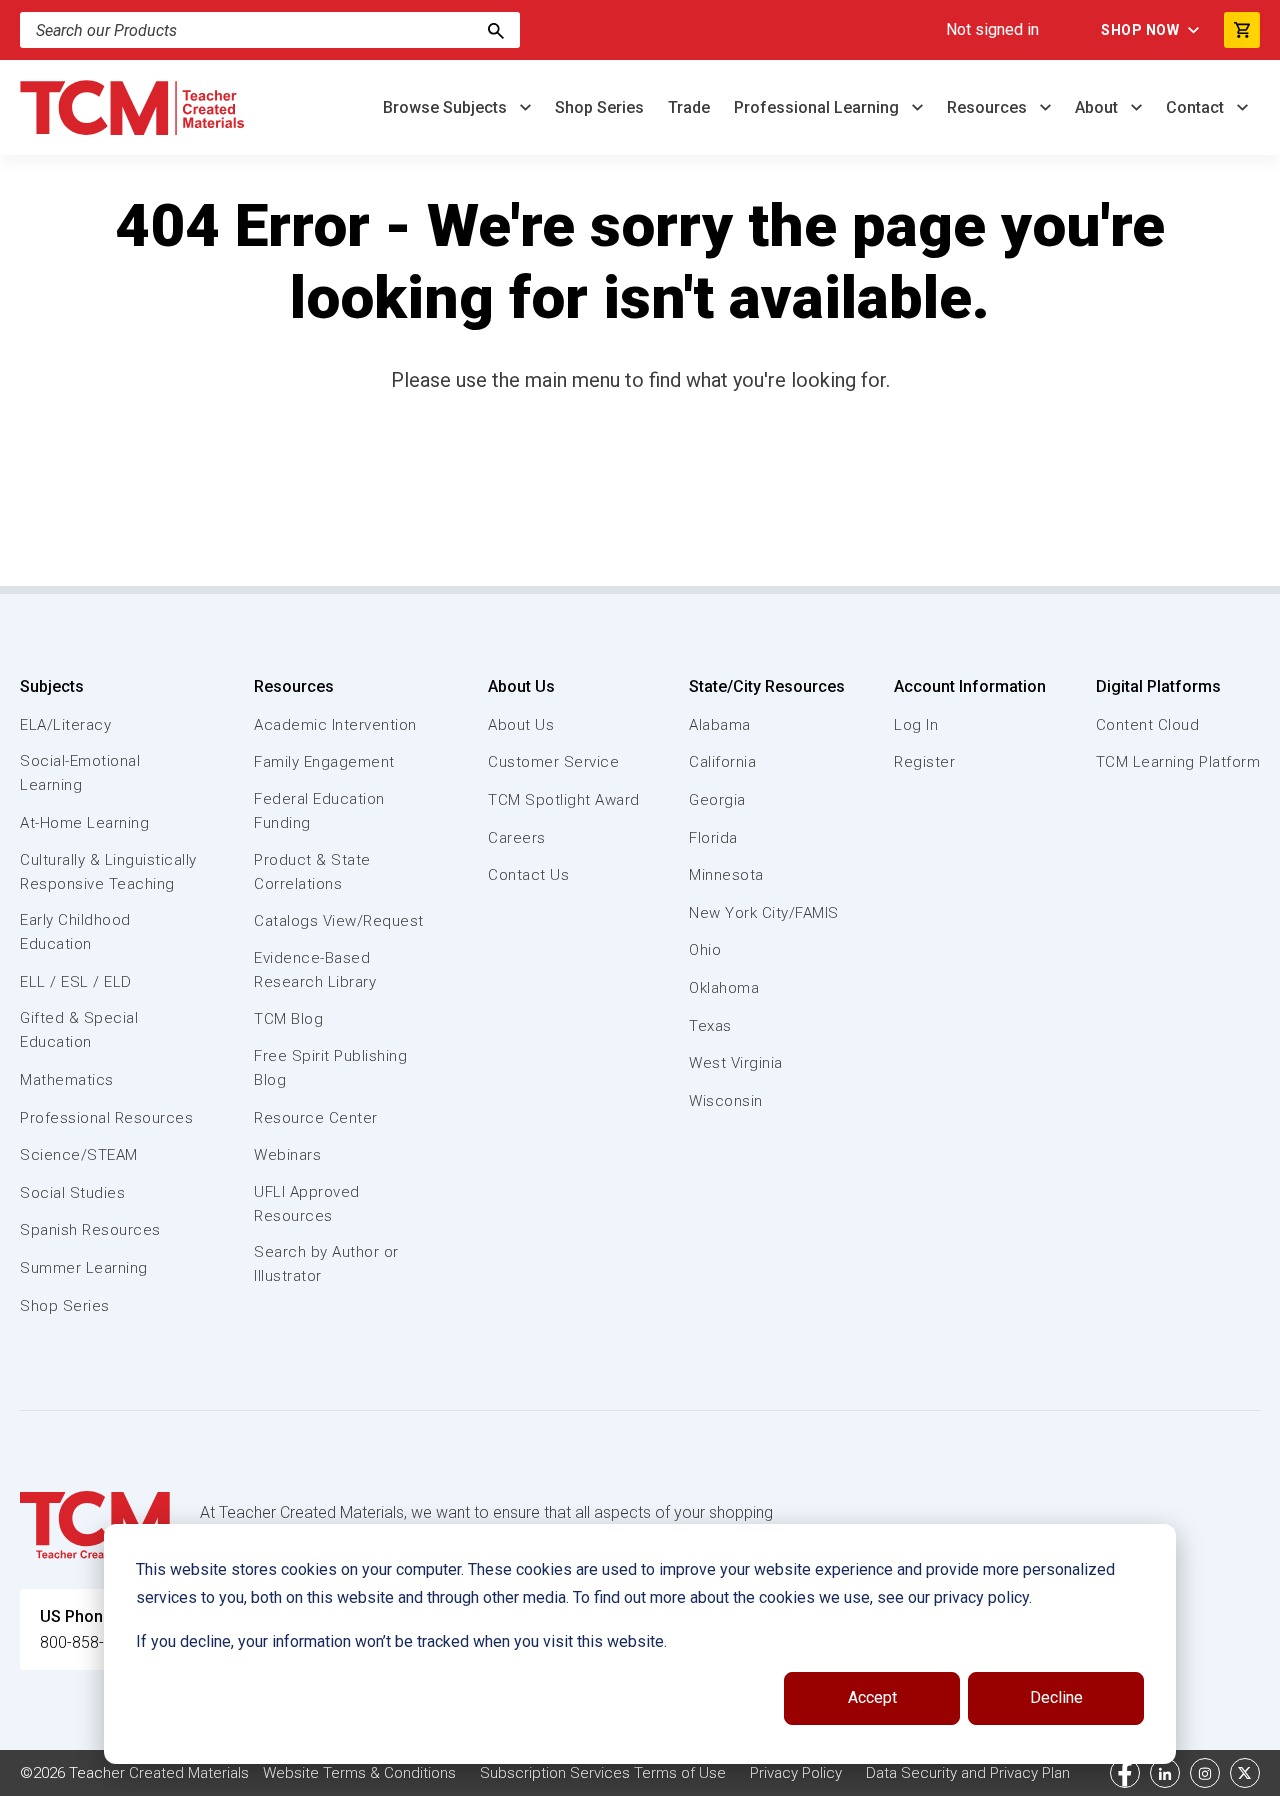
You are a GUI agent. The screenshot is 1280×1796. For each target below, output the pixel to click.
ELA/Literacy (65, 725)
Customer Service (553, 762)
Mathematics (67, 1080)
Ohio (705, 950)
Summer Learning (84, 1268)
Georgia (717, 800)
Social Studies (72, 1193)
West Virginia (736, 1063)
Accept (872, 1697)
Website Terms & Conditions (359, 1773)
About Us (521, 686)
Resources (989, 107)
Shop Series (599, 107)
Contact (1197, 107)
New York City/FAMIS (764, 913)
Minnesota (726, 875)
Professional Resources (106, 1118)
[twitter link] (1245, 1773)
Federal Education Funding (319, 811)
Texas (710, 1026)
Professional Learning (818, 107)
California (722, 762)
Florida (713, 838)
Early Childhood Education (75, 932)
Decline (1056, 1697)
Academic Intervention (335, 725)
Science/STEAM (79, 1155)
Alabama (720, 725)
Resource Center (316, 1118)
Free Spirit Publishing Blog (330, 1068)
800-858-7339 (90, 1642)
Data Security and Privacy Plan (968, 1773)
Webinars (287, 1155)
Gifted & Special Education (79, 1030)
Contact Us (528, 875)
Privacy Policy (796, 1773)
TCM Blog (288, 1019)
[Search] (496, 30)
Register (924, 762)
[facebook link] (1125, 1773)
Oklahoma (724, 988)
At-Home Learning (84, 823)
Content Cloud (1148, 725)
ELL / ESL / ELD (76, 982)
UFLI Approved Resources (307, 1204)
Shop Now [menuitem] (1140, 30)
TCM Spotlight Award (564, 800)
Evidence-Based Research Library (315, 970)
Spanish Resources (90, 1230)
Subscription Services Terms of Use (603, 1773)
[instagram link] (1205, 1773)
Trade (689, 107)
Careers (517, 838)
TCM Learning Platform (1178, 762)
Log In (916, 725)
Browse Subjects (447, 107)
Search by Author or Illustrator (326, 1264)
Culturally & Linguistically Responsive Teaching (108, 872)
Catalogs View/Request (339, 921)
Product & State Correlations (312, 872)
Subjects (52, 686)
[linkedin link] (1165, 1773)
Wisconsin (726, 1101)
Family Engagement (324, 762)
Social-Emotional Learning (80, 773)
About (1098, 107)
